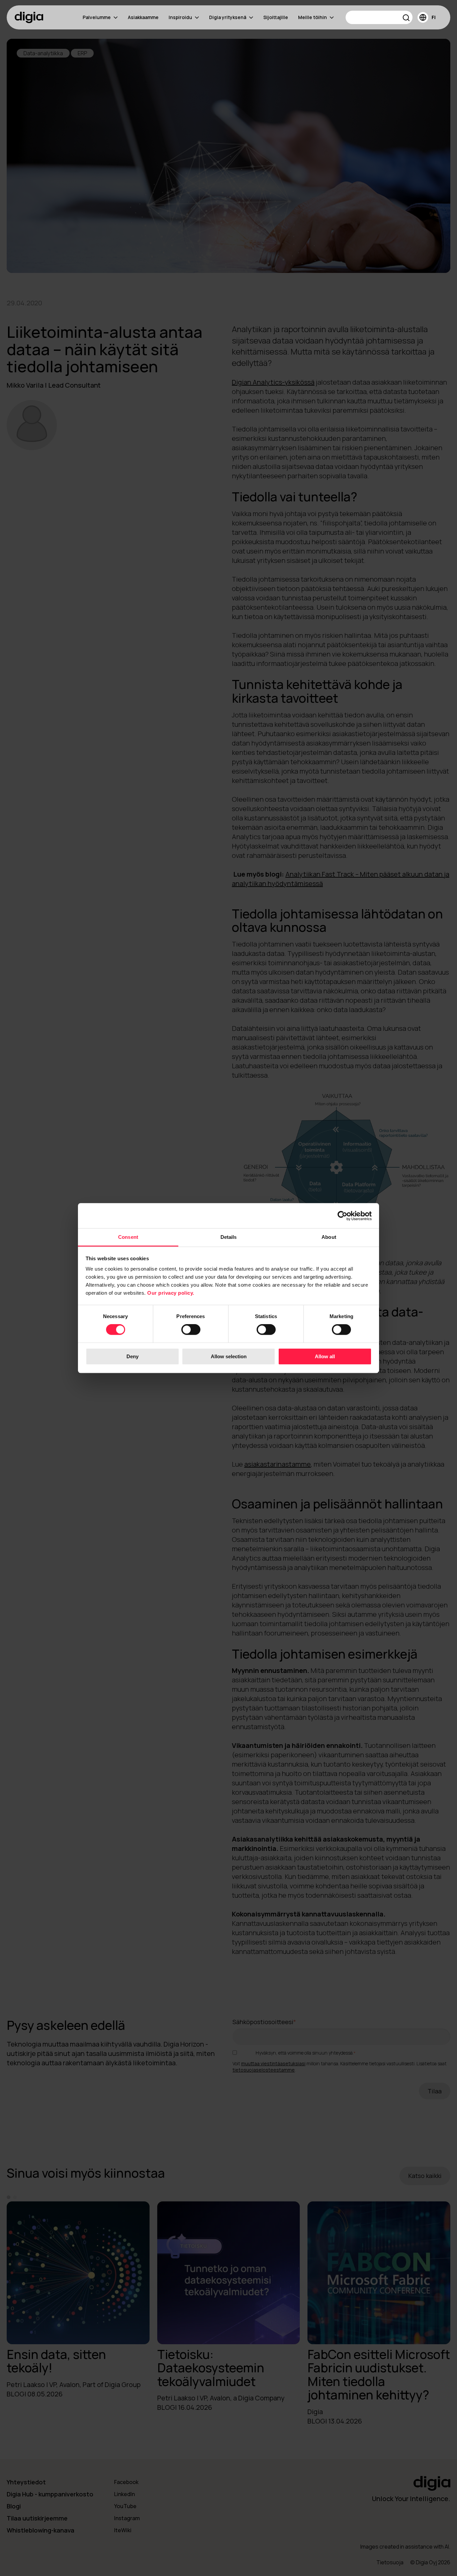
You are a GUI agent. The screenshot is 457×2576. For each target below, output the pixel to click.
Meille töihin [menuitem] (312, 17)
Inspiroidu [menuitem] (180, 17)
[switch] (191, 1330)
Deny (132, 1356)
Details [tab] (229, 1237)
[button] (406, 19)
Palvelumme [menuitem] (97, 17)
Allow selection (229, 1356)
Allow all (325, 1356)
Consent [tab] (128, 1237)
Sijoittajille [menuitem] (276, 17)
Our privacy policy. (171, 1293)
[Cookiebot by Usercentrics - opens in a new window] (342, 1216)
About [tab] (329, 1237)
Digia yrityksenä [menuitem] (228, 17)
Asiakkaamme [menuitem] (143, 17)
